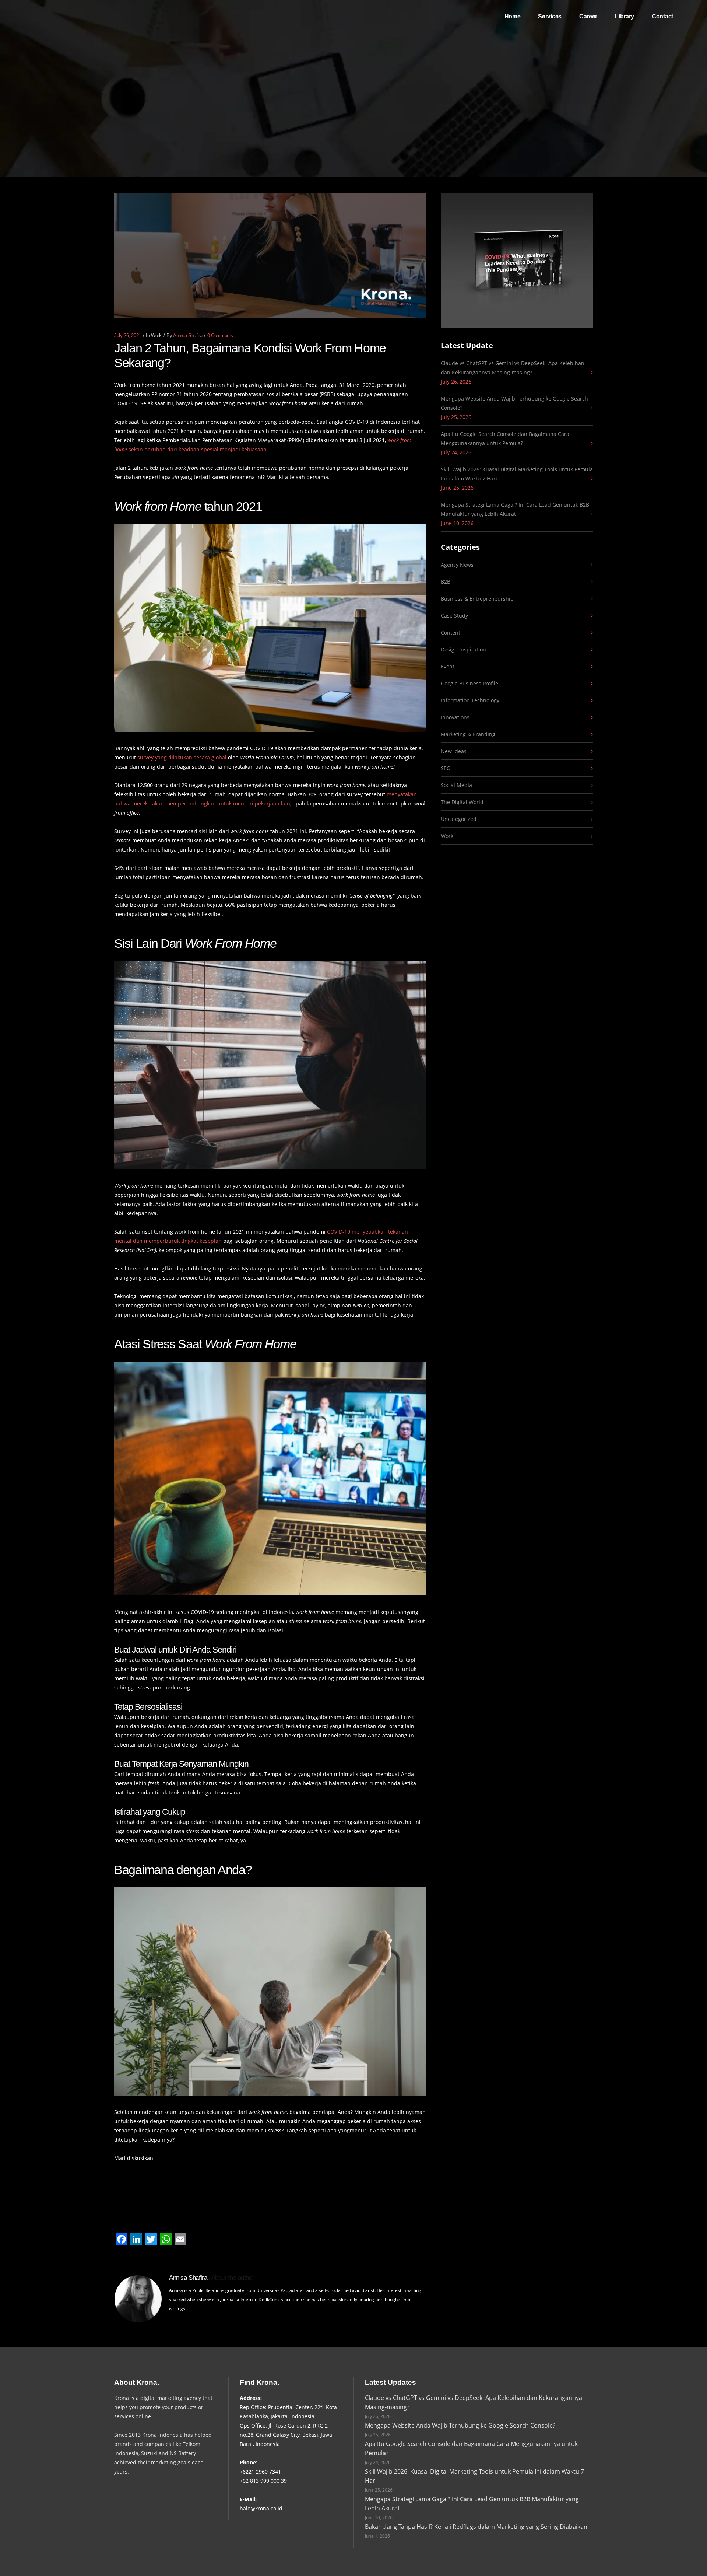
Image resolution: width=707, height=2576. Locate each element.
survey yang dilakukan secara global (182, 757)
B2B (446, 582)
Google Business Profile (469, 683)
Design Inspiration (463, 649)
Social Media (456, 785)
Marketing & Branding (468, 734)
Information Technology (470, 700)
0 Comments (220, 336)
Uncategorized (459, 819)
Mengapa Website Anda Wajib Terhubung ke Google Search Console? (514, 403)
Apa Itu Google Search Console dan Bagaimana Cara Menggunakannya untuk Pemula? (505, 438)
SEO (446, 768)
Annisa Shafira (188, 336)
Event (448, 666)
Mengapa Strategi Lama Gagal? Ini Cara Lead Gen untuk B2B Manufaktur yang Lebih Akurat (515, 509)
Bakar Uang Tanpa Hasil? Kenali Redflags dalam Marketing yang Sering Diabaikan (476, 2527)
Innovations (455, 717)
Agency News (457, 565)
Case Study (454, 616)
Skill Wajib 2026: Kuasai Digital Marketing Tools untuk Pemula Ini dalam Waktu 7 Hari (517, 474)
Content (451, 632)
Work (156, 336)
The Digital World (462, 802)
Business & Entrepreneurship (477, 599)
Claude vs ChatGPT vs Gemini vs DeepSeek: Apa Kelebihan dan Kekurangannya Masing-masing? (513, 368)
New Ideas (454, 751)
